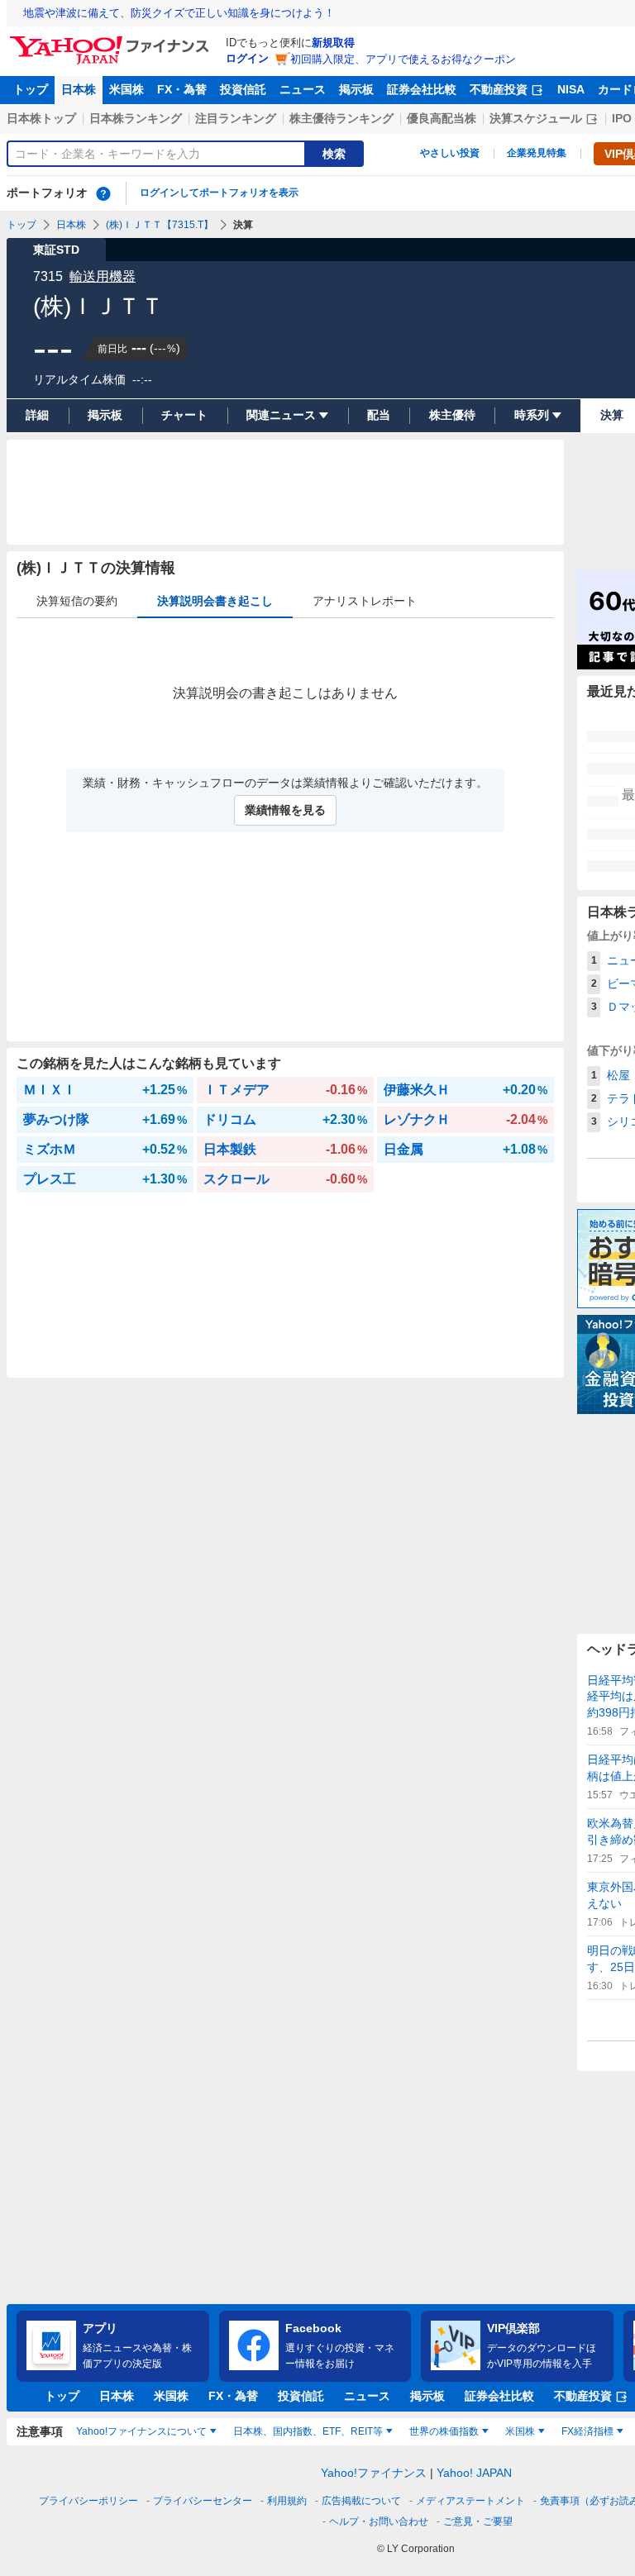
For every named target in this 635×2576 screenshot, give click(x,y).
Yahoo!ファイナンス (374, 2473)
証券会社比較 (422, 89)
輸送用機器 (103, 276)
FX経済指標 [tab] (587, 2431)
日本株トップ (41, 118)
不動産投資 (499, 89)
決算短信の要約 (77, 601)
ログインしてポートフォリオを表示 (219, 193)
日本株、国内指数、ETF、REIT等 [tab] (308, 2431)
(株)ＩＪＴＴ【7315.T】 (160, 225)
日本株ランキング (136, 118)
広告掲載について (361, 2501)
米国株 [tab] (520, 2431)
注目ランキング (236, 118)
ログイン (247, 58)
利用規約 (287, 2501)
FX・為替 (182, 89)
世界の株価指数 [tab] (444, 2431)
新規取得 (333, 43)
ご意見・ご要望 (478, 2521)
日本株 (79, 89)
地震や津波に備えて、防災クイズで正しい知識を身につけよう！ (179, 13)
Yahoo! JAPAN (474, 2473)
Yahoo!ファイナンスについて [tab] (141, 2431)
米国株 (127, 89)
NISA (571, 89)
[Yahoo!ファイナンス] (112, 40)
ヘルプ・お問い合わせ (379, 2521)
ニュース (303, 89)
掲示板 (356, 89)
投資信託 (243, 89)
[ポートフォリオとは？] (103, 193)
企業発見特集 (537, 153)
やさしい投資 (450, 153)
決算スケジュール (536, 118)
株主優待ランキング (341, 118)
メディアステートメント (470, 2501)
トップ (31, 89)
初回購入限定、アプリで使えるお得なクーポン (403, 59)
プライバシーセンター (203, 2501)
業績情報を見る (285, 810)
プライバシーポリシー (88, 2501)
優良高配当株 (442, 118)
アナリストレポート (365, 601)
